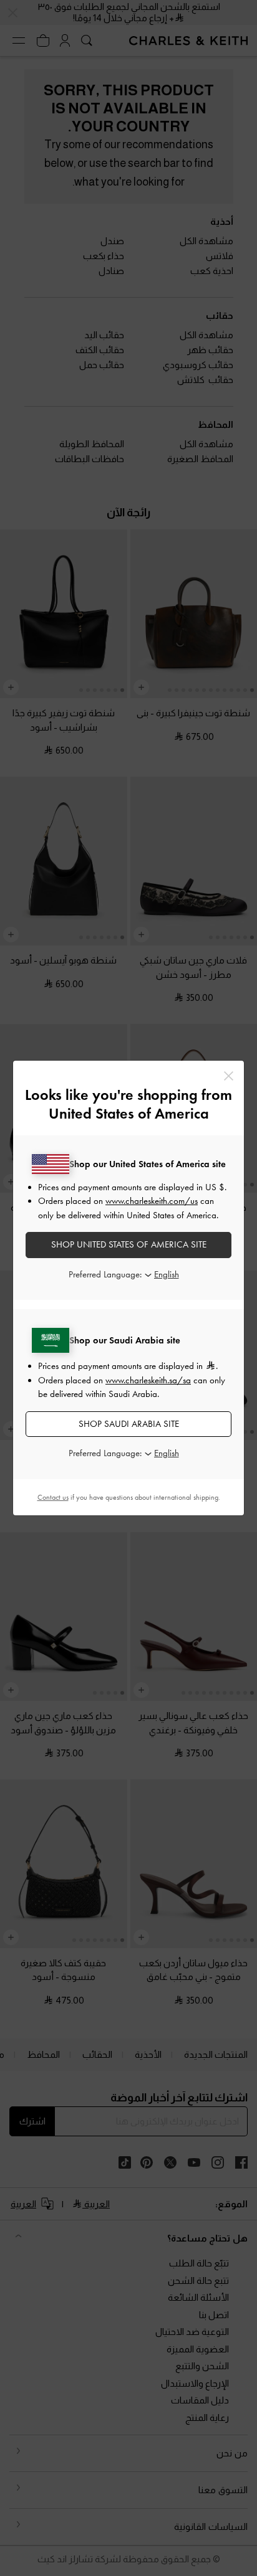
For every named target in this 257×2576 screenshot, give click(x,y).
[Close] (229, 1076)
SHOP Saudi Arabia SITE (129, 1424)
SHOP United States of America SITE (129, 1244)
